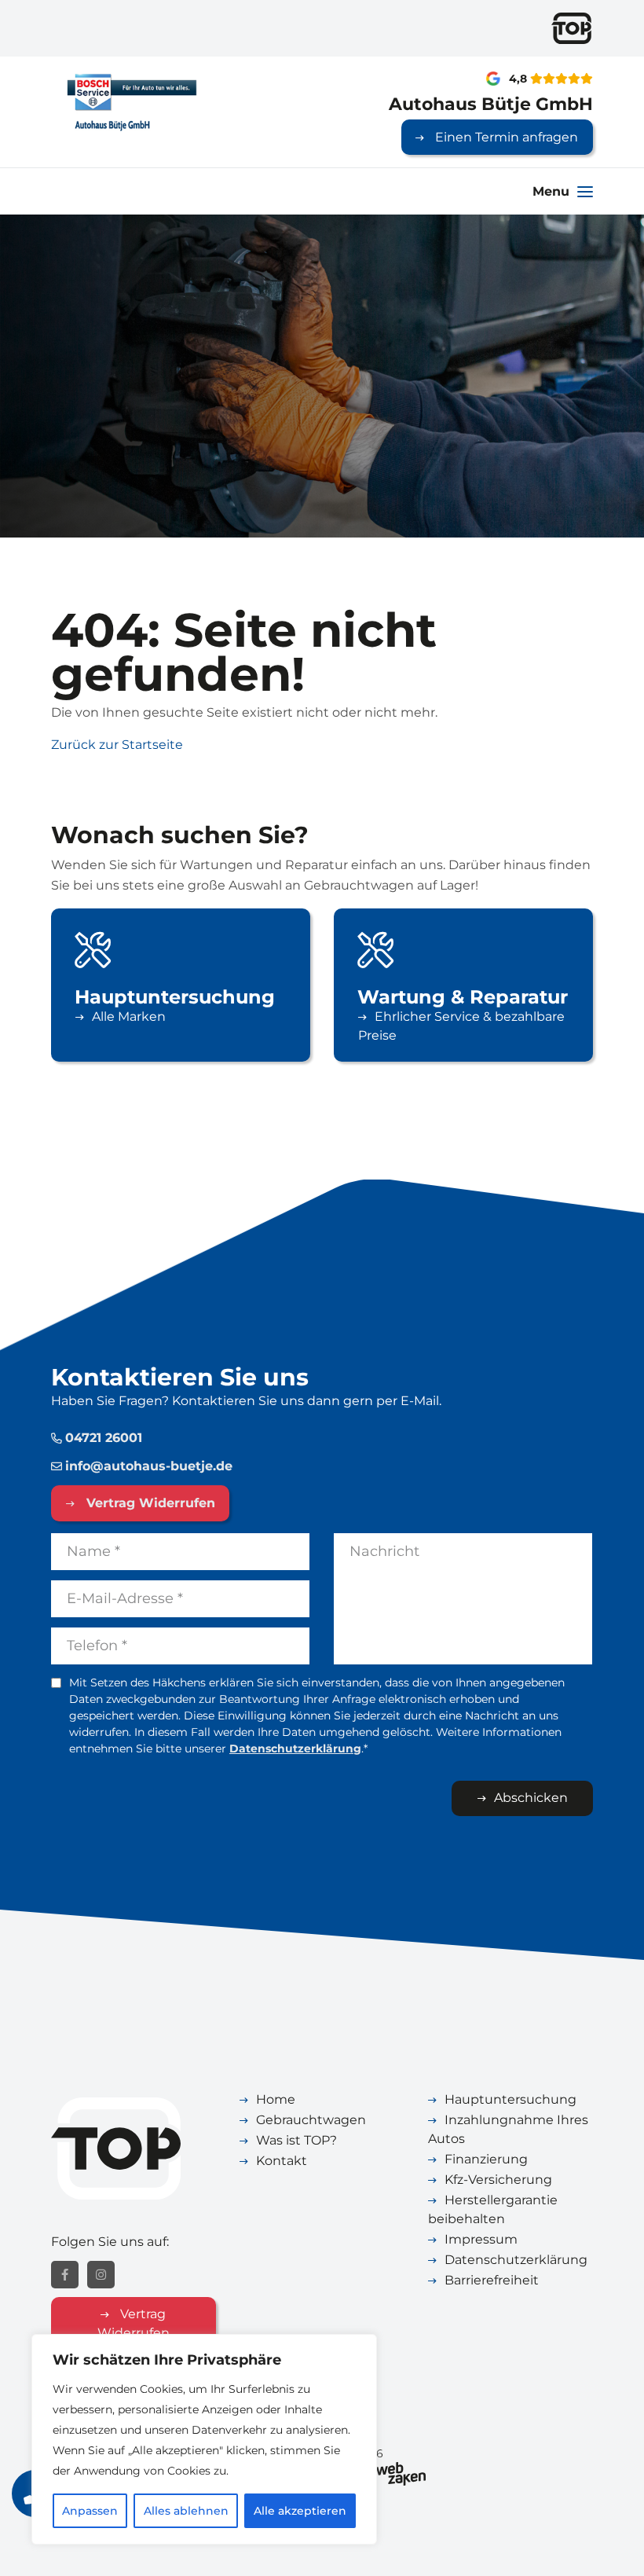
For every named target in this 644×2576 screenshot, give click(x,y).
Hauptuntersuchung (510, 2099)
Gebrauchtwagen (311, 2120)
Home (276, 2099)
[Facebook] (65, 2275)
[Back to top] (615, 2547)
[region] (204, 2439)
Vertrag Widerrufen (149, 1503)
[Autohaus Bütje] (134, 101)
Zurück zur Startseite (117, 745)
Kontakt (282, 2161)
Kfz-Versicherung (498, 2180)
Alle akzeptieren (300, 2511)
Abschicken (531, 1798)
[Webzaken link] (401, 2472)
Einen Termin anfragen (505, 137)
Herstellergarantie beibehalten (493, 2209)
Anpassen (90, 2511)
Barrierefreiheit (492, 2280)
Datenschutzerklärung (295, 1749)
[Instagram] (101, 2275)
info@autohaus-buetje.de (149, 1466)
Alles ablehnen (186, 2511)
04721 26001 (104, 1438)
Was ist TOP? (296, 2140)
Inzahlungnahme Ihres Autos (508, 2129)
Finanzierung (486, 2159)
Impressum (481, 2239)
